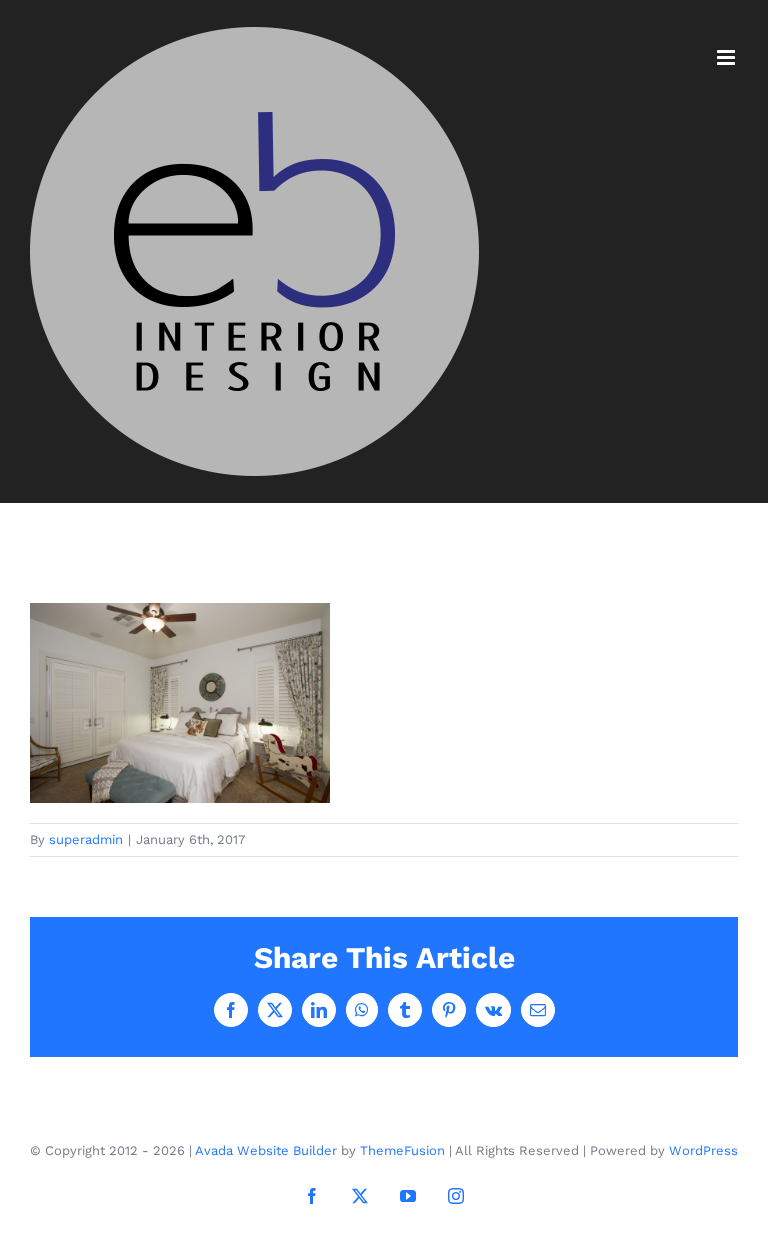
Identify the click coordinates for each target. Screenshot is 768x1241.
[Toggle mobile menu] (727, 57)
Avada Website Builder (266, 1150)
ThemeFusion (402, 1150)
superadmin (86, 839)
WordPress (703, 1150)
